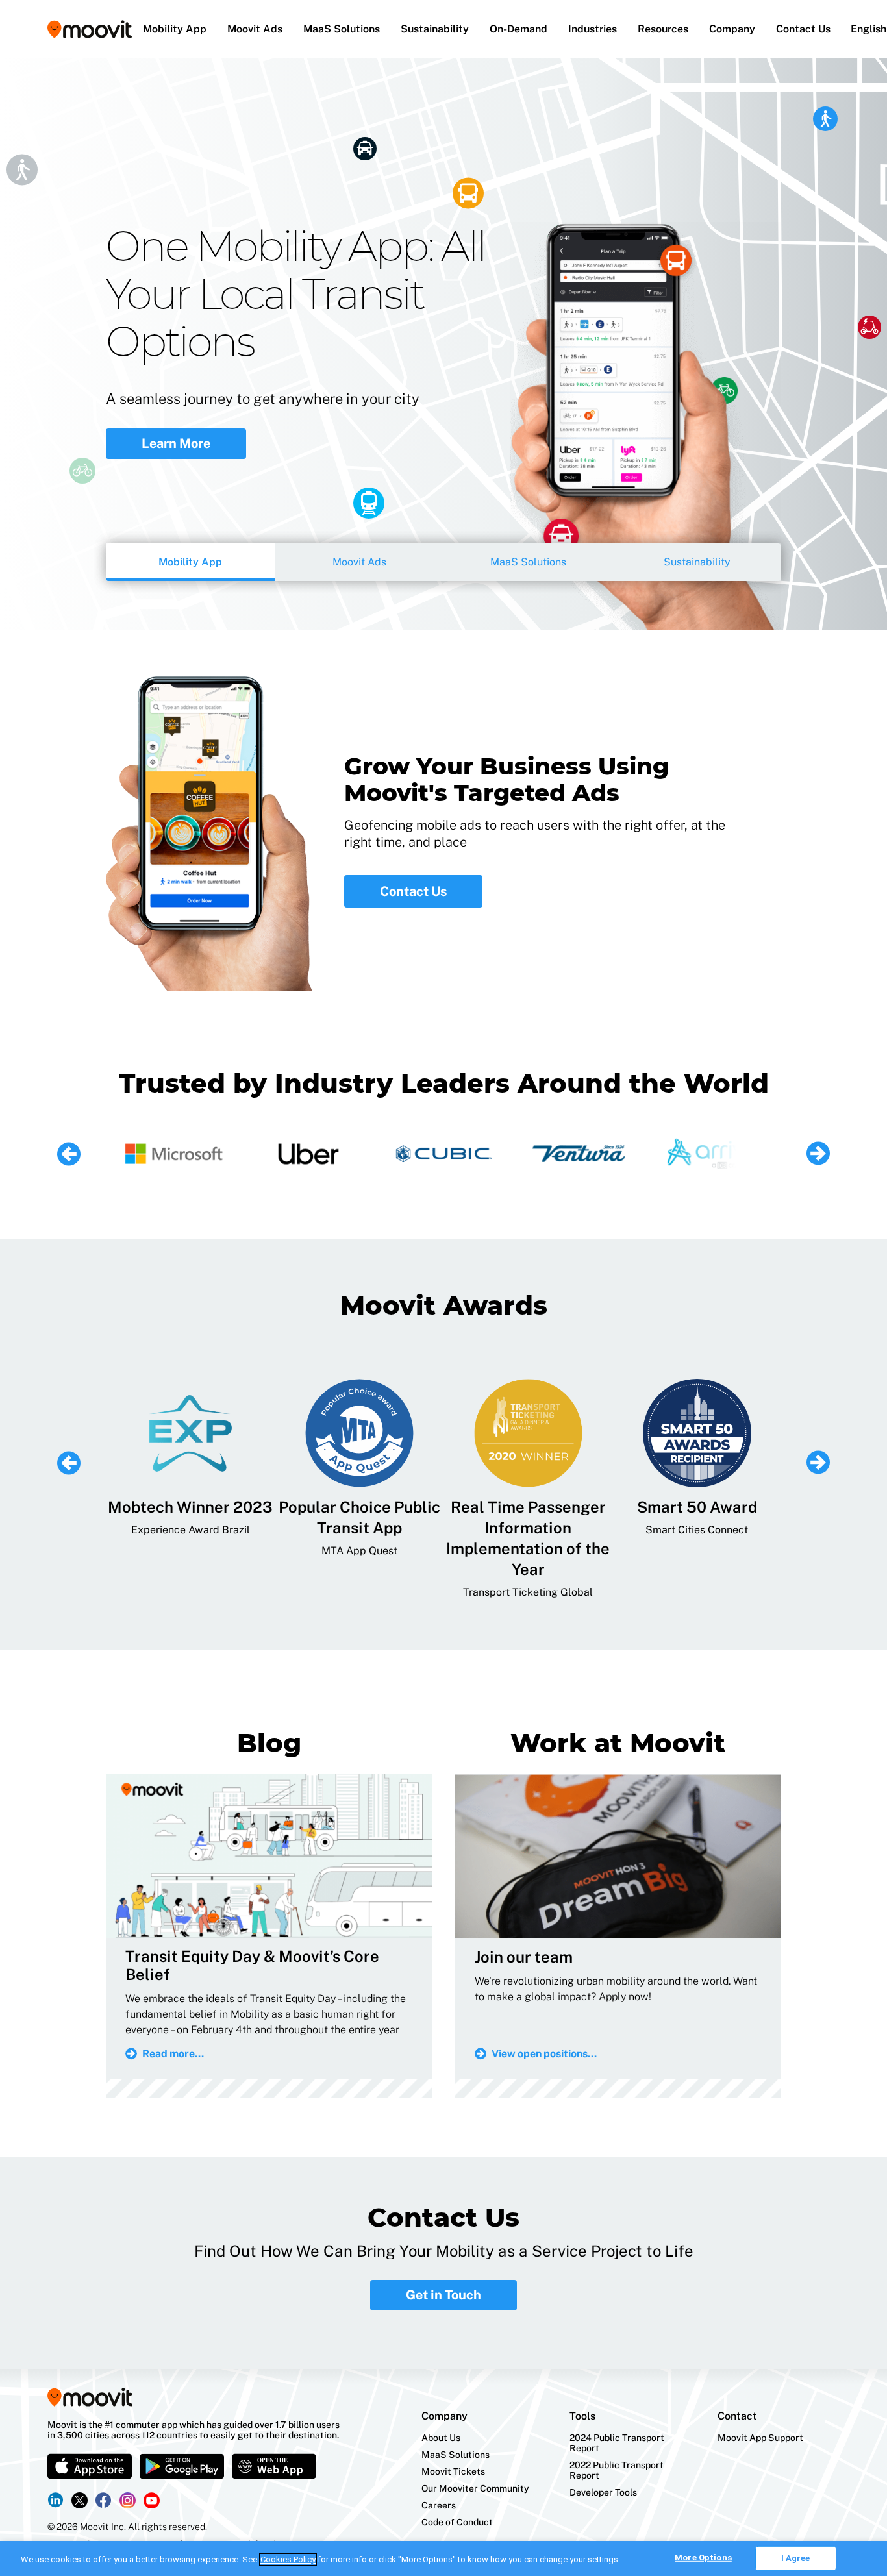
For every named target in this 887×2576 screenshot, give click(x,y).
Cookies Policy (288, 2559)
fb (104, 2500)
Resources (663, 29)
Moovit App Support (760, 2438)
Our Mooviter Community (475, 2488)
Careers (439, 2505)
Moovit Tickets (453, 2471)
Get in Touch (443, 2295)
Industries (593, 29)
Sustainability (435, 29)
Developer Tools (603, 2492)
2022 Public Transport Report (617, 2470)
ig (128, 2500)
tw (80, 2500)
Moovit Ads (255, 29)
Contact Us (803, 29)
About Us (441, 2438)
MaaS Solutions (342, 29)
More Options (703, 2557)
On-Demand (518, 29)
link (56, 2500)
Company (732, 29)
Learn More (176, 424)
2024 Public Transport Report (617, 2443)
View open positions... (544, 2054)
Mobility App (175, 29)
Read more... (173, 2054)
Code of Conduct (457, 2522)
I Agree (796, 2558)
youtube (152, 2500)
